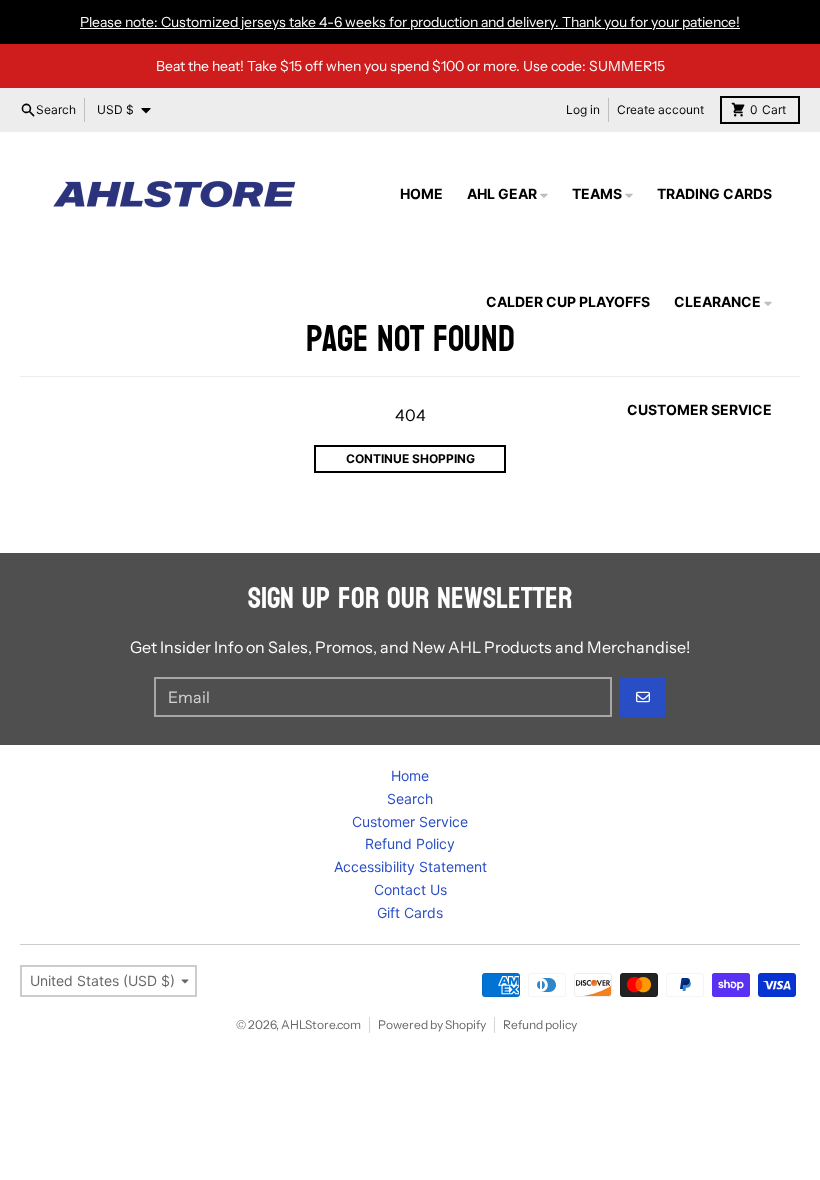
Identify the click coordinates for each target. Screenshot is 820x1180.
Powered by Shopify (432, 1024)
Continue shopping (410, 458)
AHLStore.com (321, 1024)
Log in (583, 109)
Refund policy (540, 1024)
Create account (660, 109)
